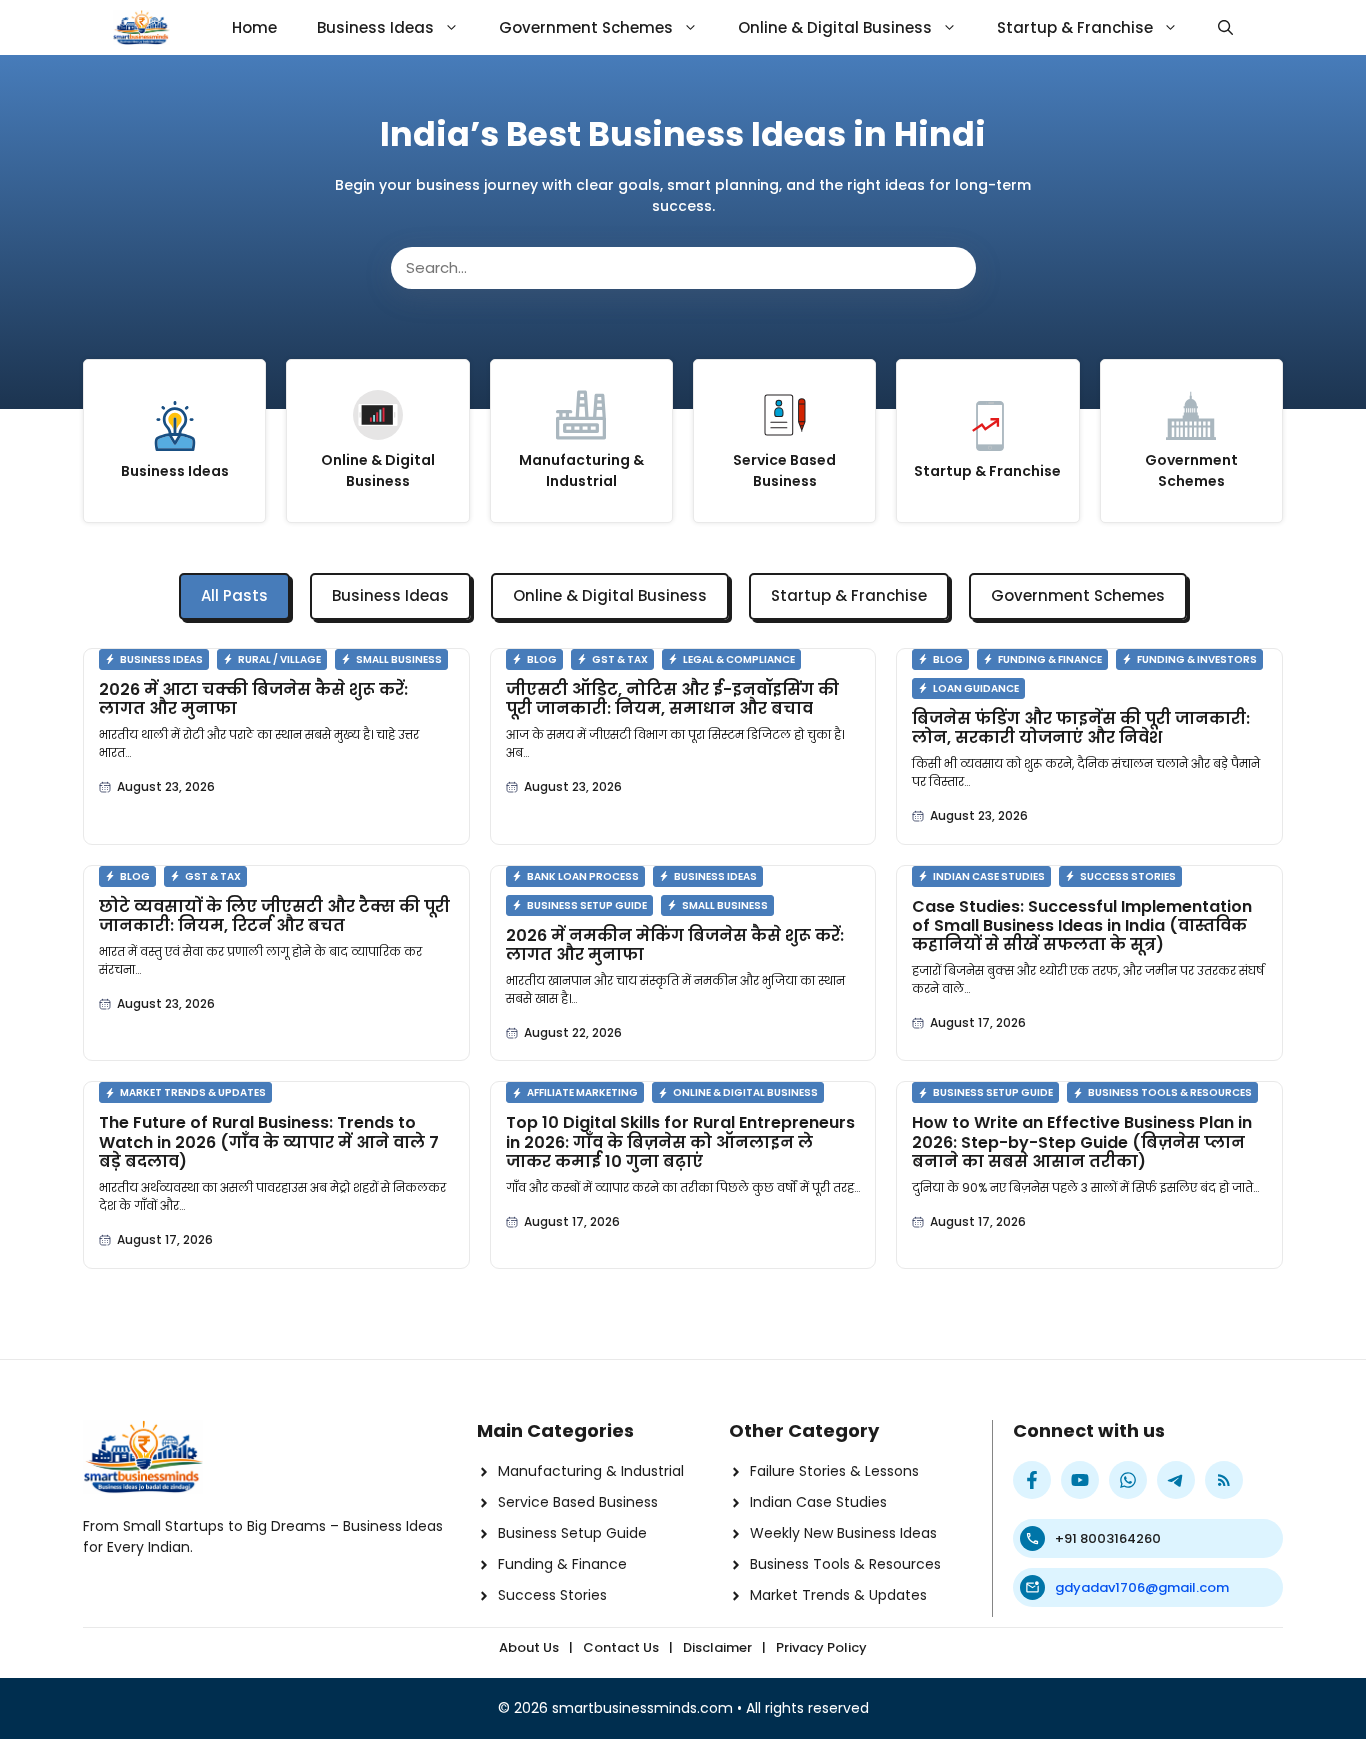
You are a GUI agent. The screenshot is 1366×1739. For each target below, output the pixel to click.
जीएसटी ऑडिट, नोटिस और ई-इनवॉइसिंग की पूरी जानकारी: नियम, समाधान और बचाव (672, 699)
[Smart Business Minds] (141, 27)
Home (254, 27)
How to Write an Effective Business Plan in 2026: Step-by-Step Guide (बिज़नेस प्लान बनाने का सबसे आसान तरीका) (1082, 1141)
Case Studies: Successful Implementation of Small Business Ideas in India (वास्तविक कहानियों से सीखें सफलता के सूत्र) (1082, 925)
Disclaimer (717, 1647)
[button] (1225, 27)
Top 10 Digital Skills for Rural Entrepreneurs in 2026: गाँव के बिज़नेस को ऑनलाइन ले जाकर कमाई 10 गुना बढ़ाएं (680, 1141)
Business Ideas (375, 27)
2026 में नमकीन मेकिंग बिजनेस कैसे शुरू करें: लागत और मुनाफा (675, 945)
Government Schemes (586, 27)
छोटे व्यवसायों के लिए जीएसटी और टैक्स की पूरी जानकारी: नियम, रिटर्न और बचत (274, 916)
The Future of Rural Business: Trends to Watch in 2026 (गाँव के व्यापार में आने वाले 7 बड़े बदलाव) (269, 1141)
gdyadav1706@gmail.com (1142, 1587)
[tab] (234, 596)
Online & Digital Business (835, 27)
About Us (529, 1647)
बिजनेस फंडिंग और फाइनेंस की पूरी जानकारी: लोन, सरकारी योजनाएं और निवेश (1081, 728)
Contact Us (621, 1647)
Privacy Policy (821, 1647)
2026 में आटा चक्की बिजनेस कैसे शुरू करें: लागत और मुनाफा (253, 699)
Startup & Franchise (1075, 27)
